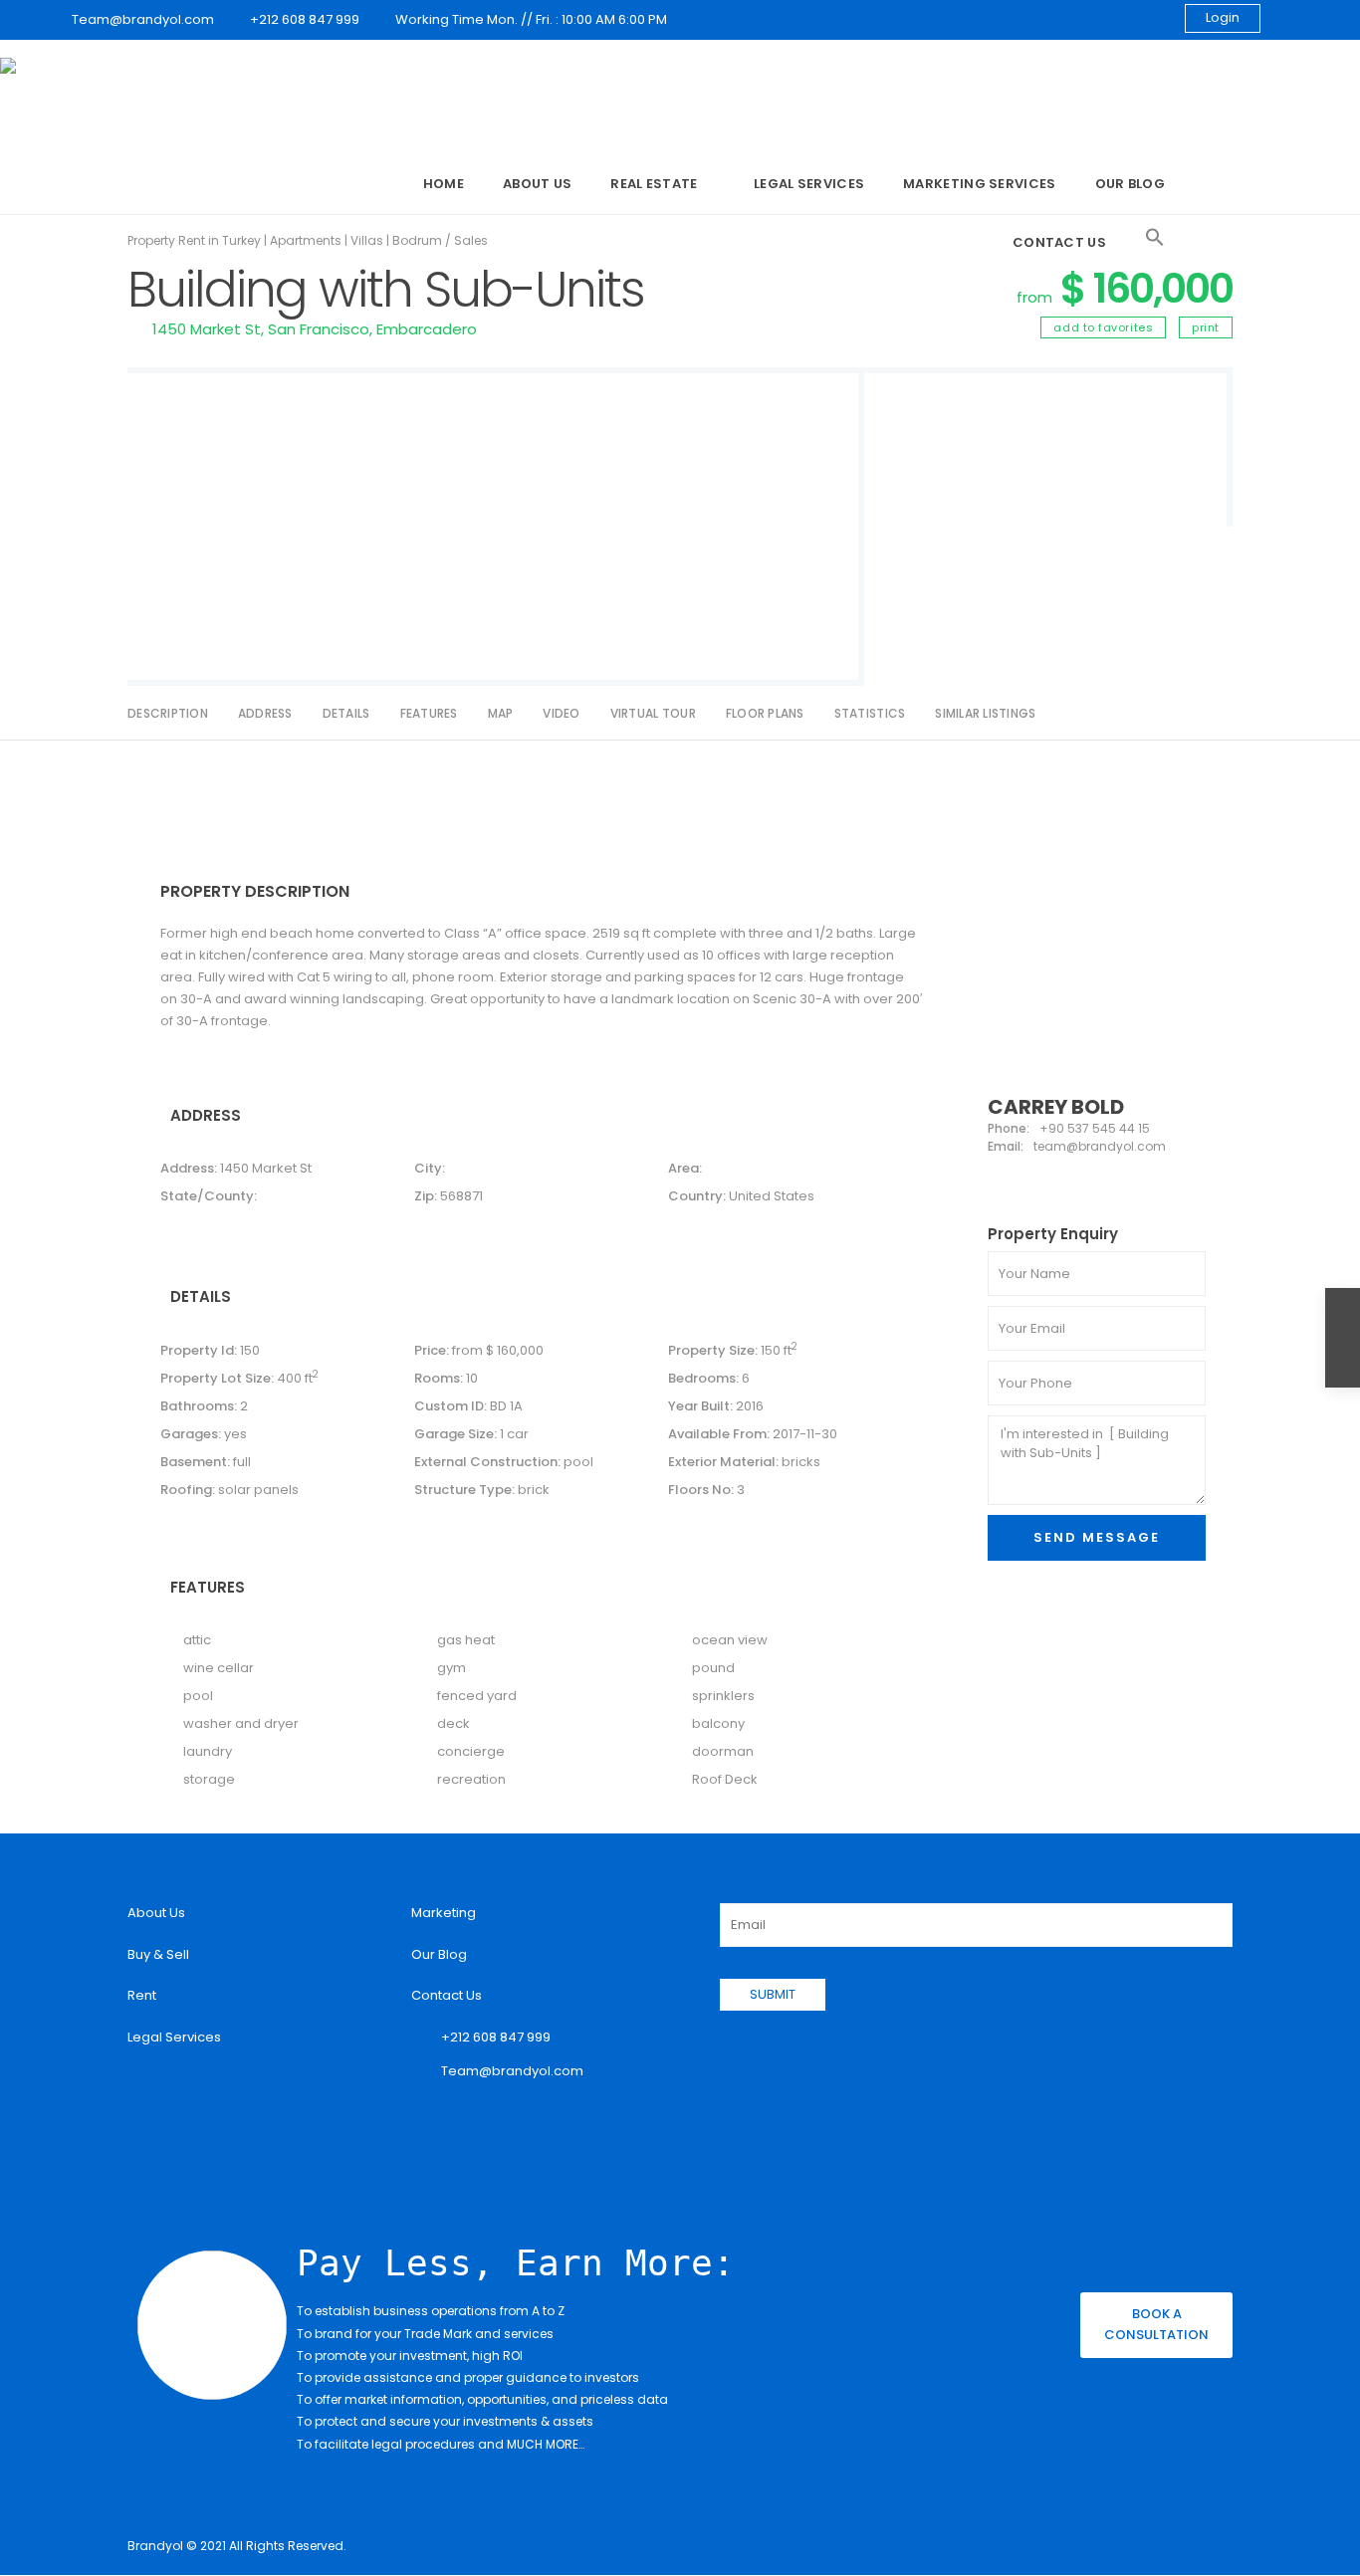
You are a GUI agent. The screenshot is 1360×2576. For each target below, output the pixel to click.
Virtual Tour (653, 713)
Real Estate (654, 184)
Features (429, 713)
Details (346, 713)
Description (168, 713)
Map (501, 713)
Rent (142, 1995)
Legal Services (809, 184)
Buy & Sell (158, 1954)
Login (1223, 17)
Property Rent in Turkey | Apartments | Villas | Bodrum (285, 240)
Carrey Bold (1056, 1107)
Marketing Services (979, 184)
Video (561, 713)
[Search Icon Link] (1155, 238)
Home (444, 184)
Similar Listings (985, 713)
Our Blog (1130, 184)
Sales (471, 240)
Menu (377, 186)
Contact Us (1059, 242)
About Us (537, 184)
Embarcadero (427, 329)
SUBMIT (773, 1994)
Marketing (444, 1913)
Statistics (870, 713)
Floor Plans (765, 713)
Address (265, 713)
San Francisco (319, 329)
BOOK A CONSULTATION (1156, 2324)
